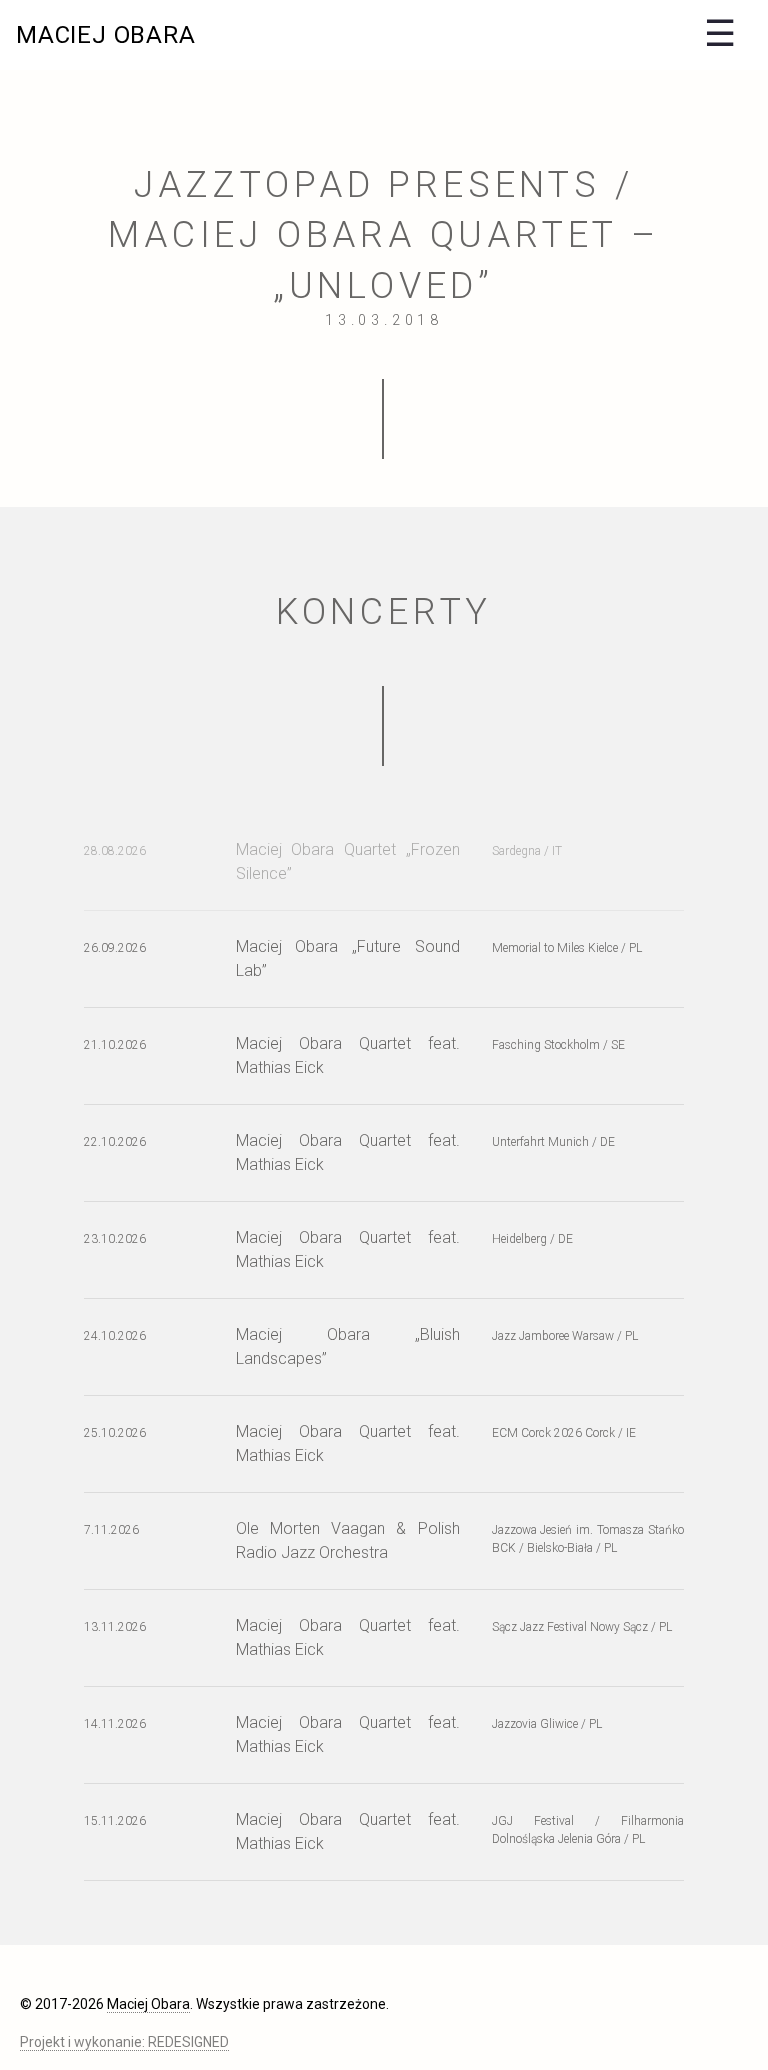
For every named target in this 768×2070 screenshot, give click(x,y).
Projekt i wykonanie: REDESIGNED (124, 2042)
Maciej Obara (106, 35)
